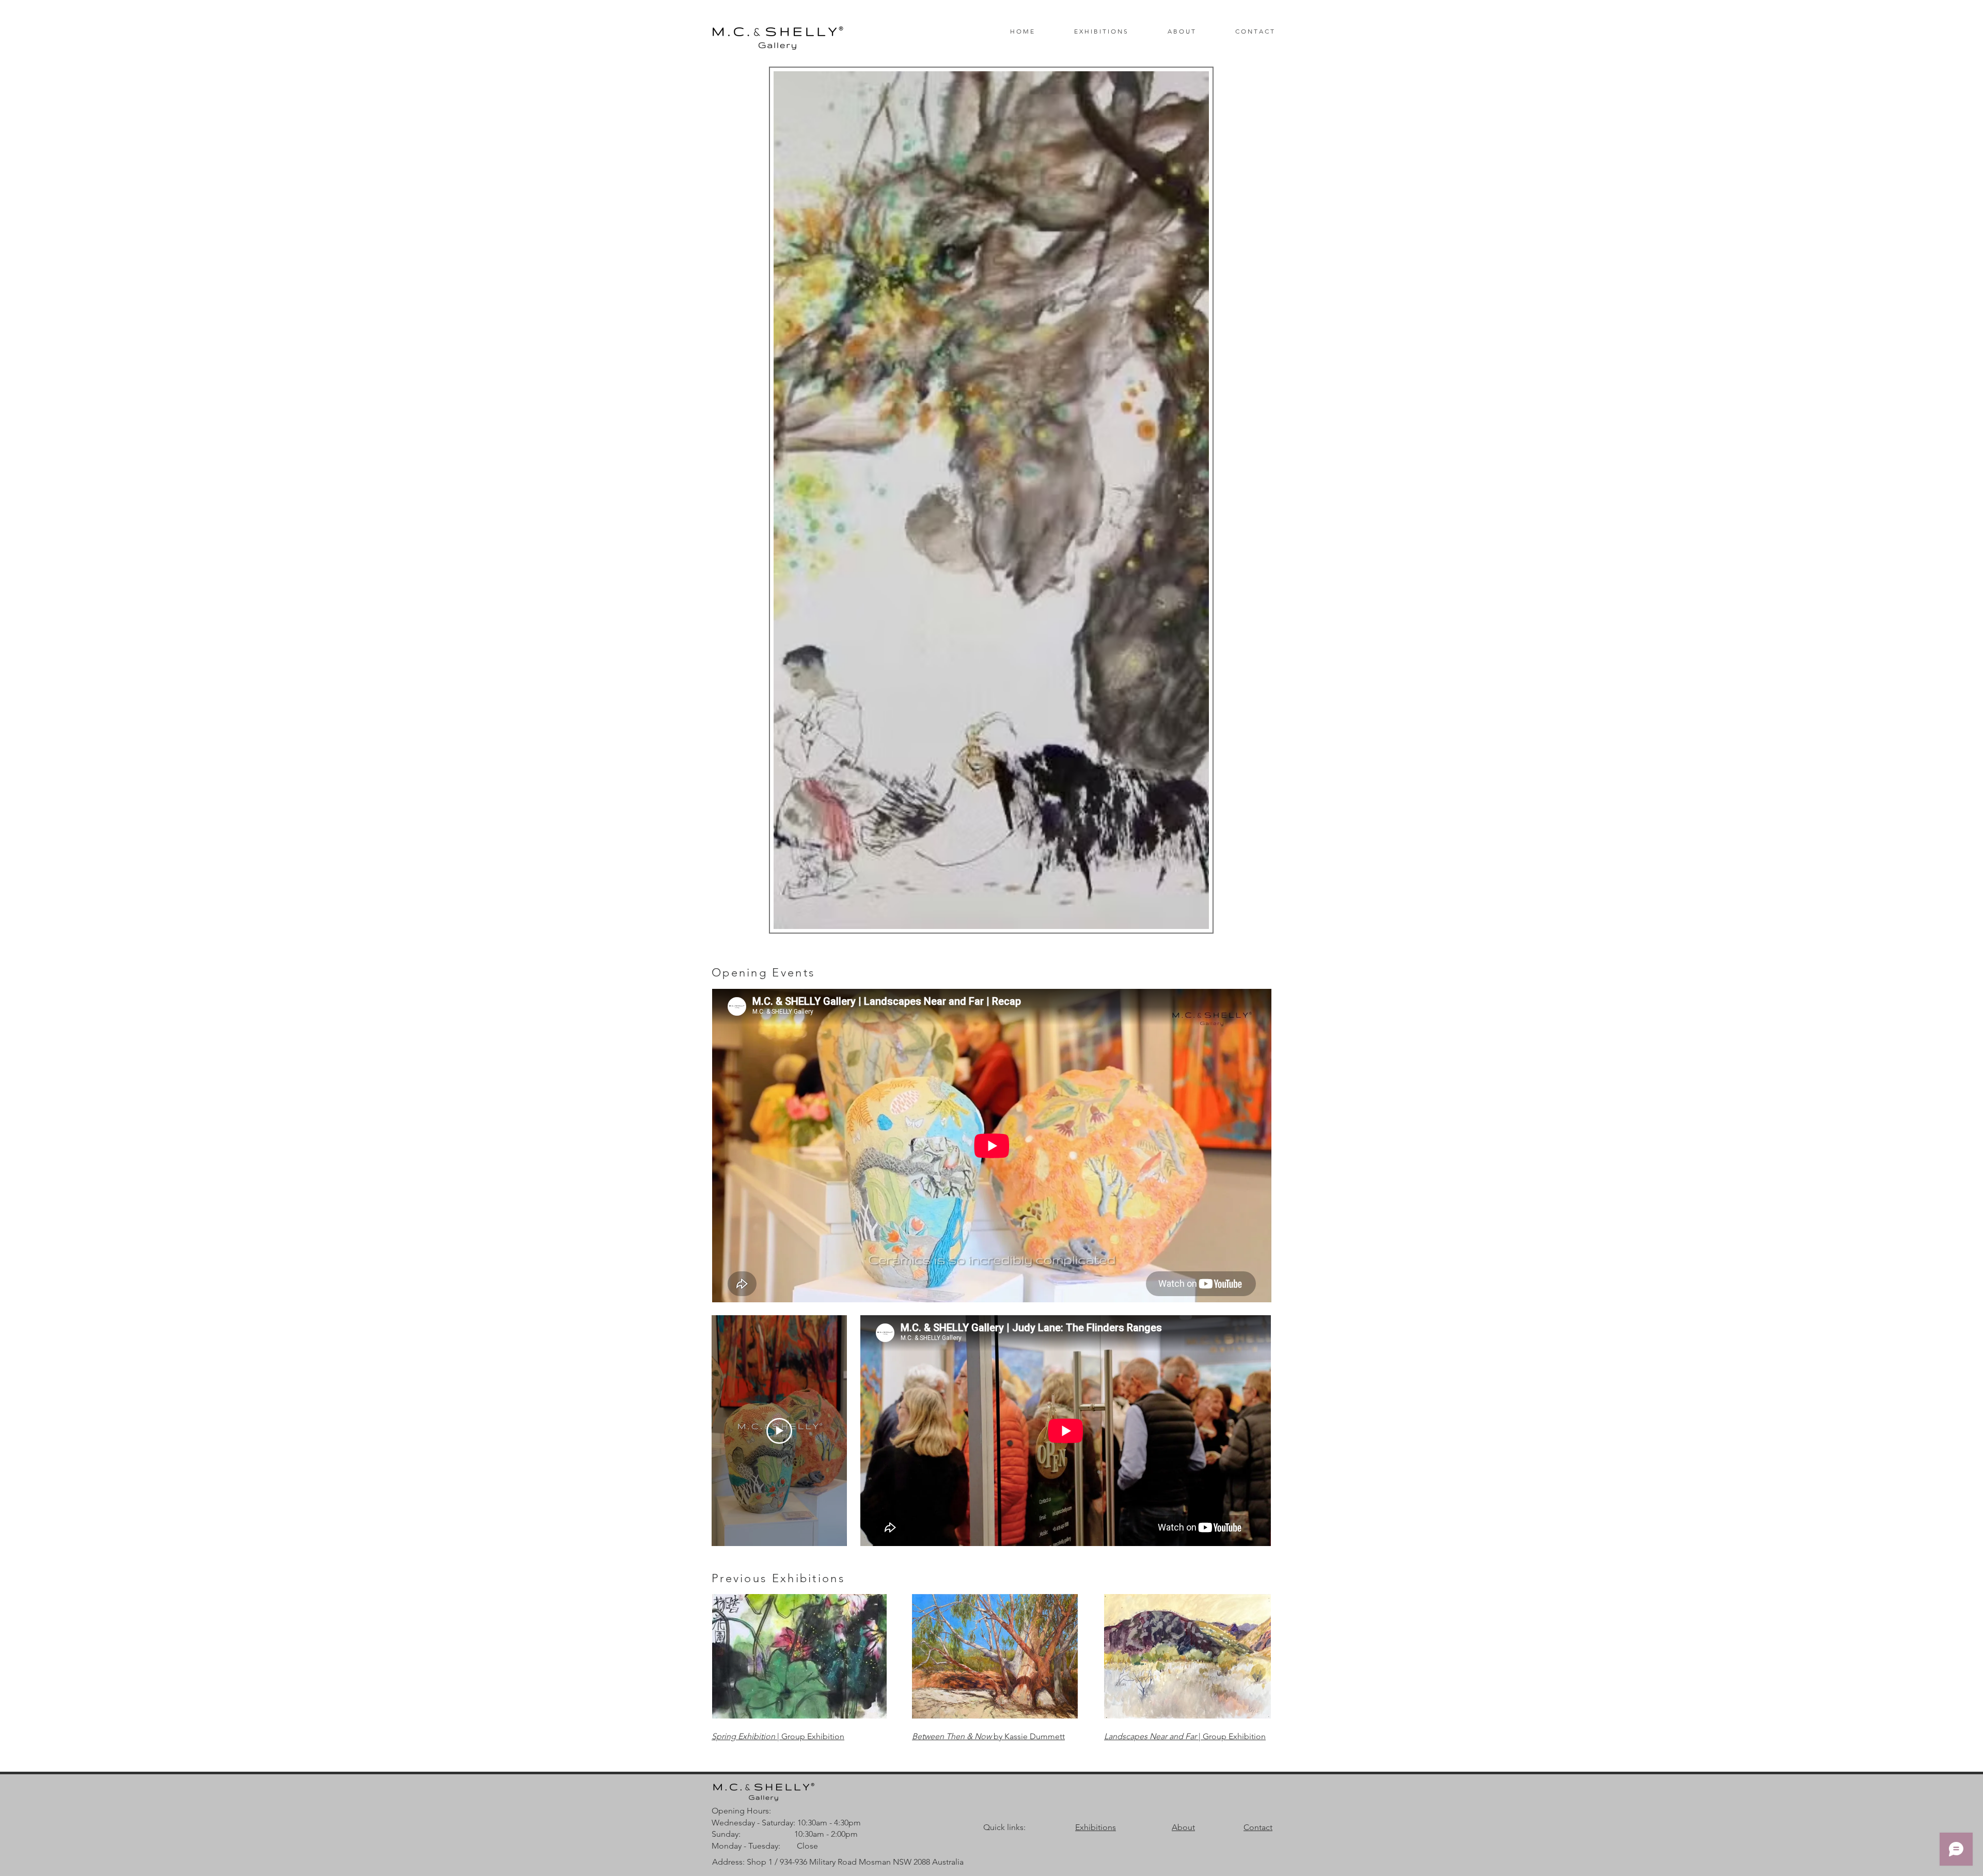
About (1183, 1827)
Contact (1258, 1827)
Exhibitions (1096, 1827)
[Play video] (779, 1431)
